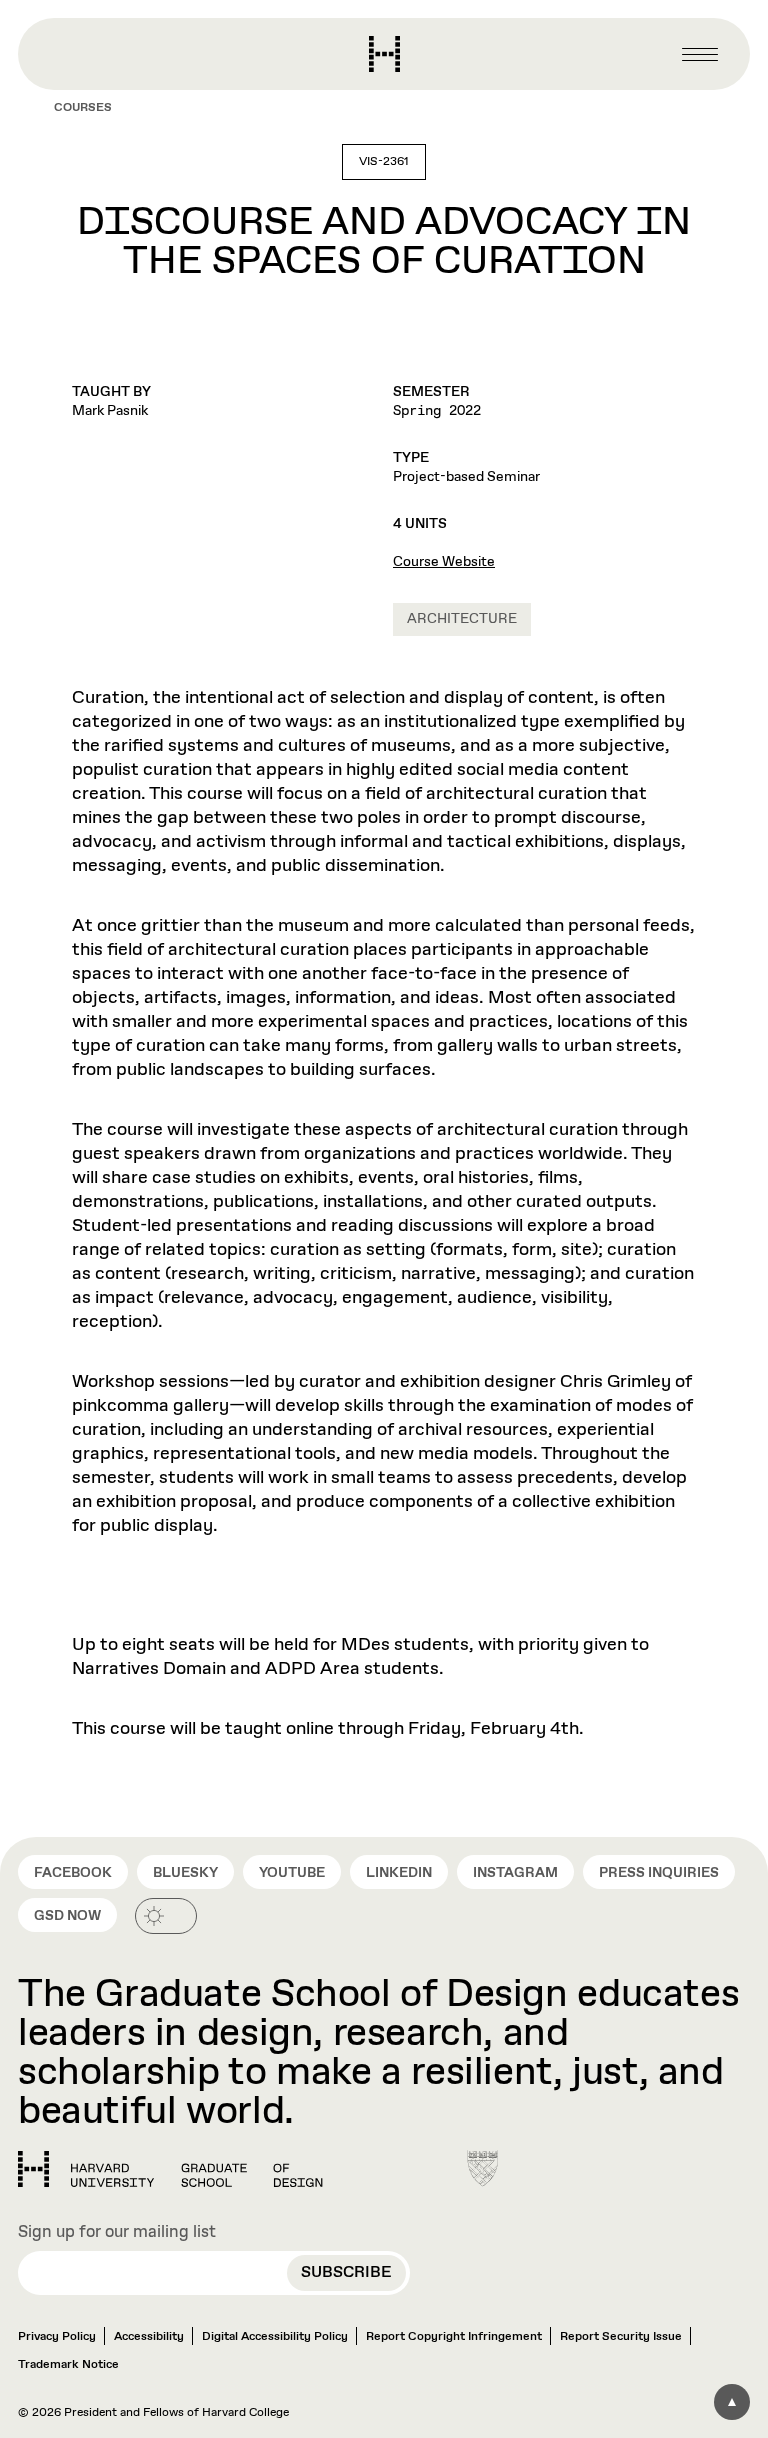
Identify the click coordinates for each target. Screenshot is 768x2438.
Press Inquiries (659, 1873)
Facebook (73, 1873)
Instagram (515, 1873)
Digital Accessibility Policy (275, 2337)
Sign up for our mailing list (117, 2233)
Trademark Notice (68, 2365)
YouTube (292, 1873)
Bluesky (185, 1873)
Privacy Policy (57, 2337)
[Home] (170, 2169)
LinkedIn (399, 1873)
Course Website (444, 562)
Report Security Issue (621, 2337)
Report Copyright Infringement (454, 2337)
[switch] (166, 1916)
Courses (83, 108)
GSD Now (67, 1916)
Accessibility (149, 2337)
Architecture (462, 619)
